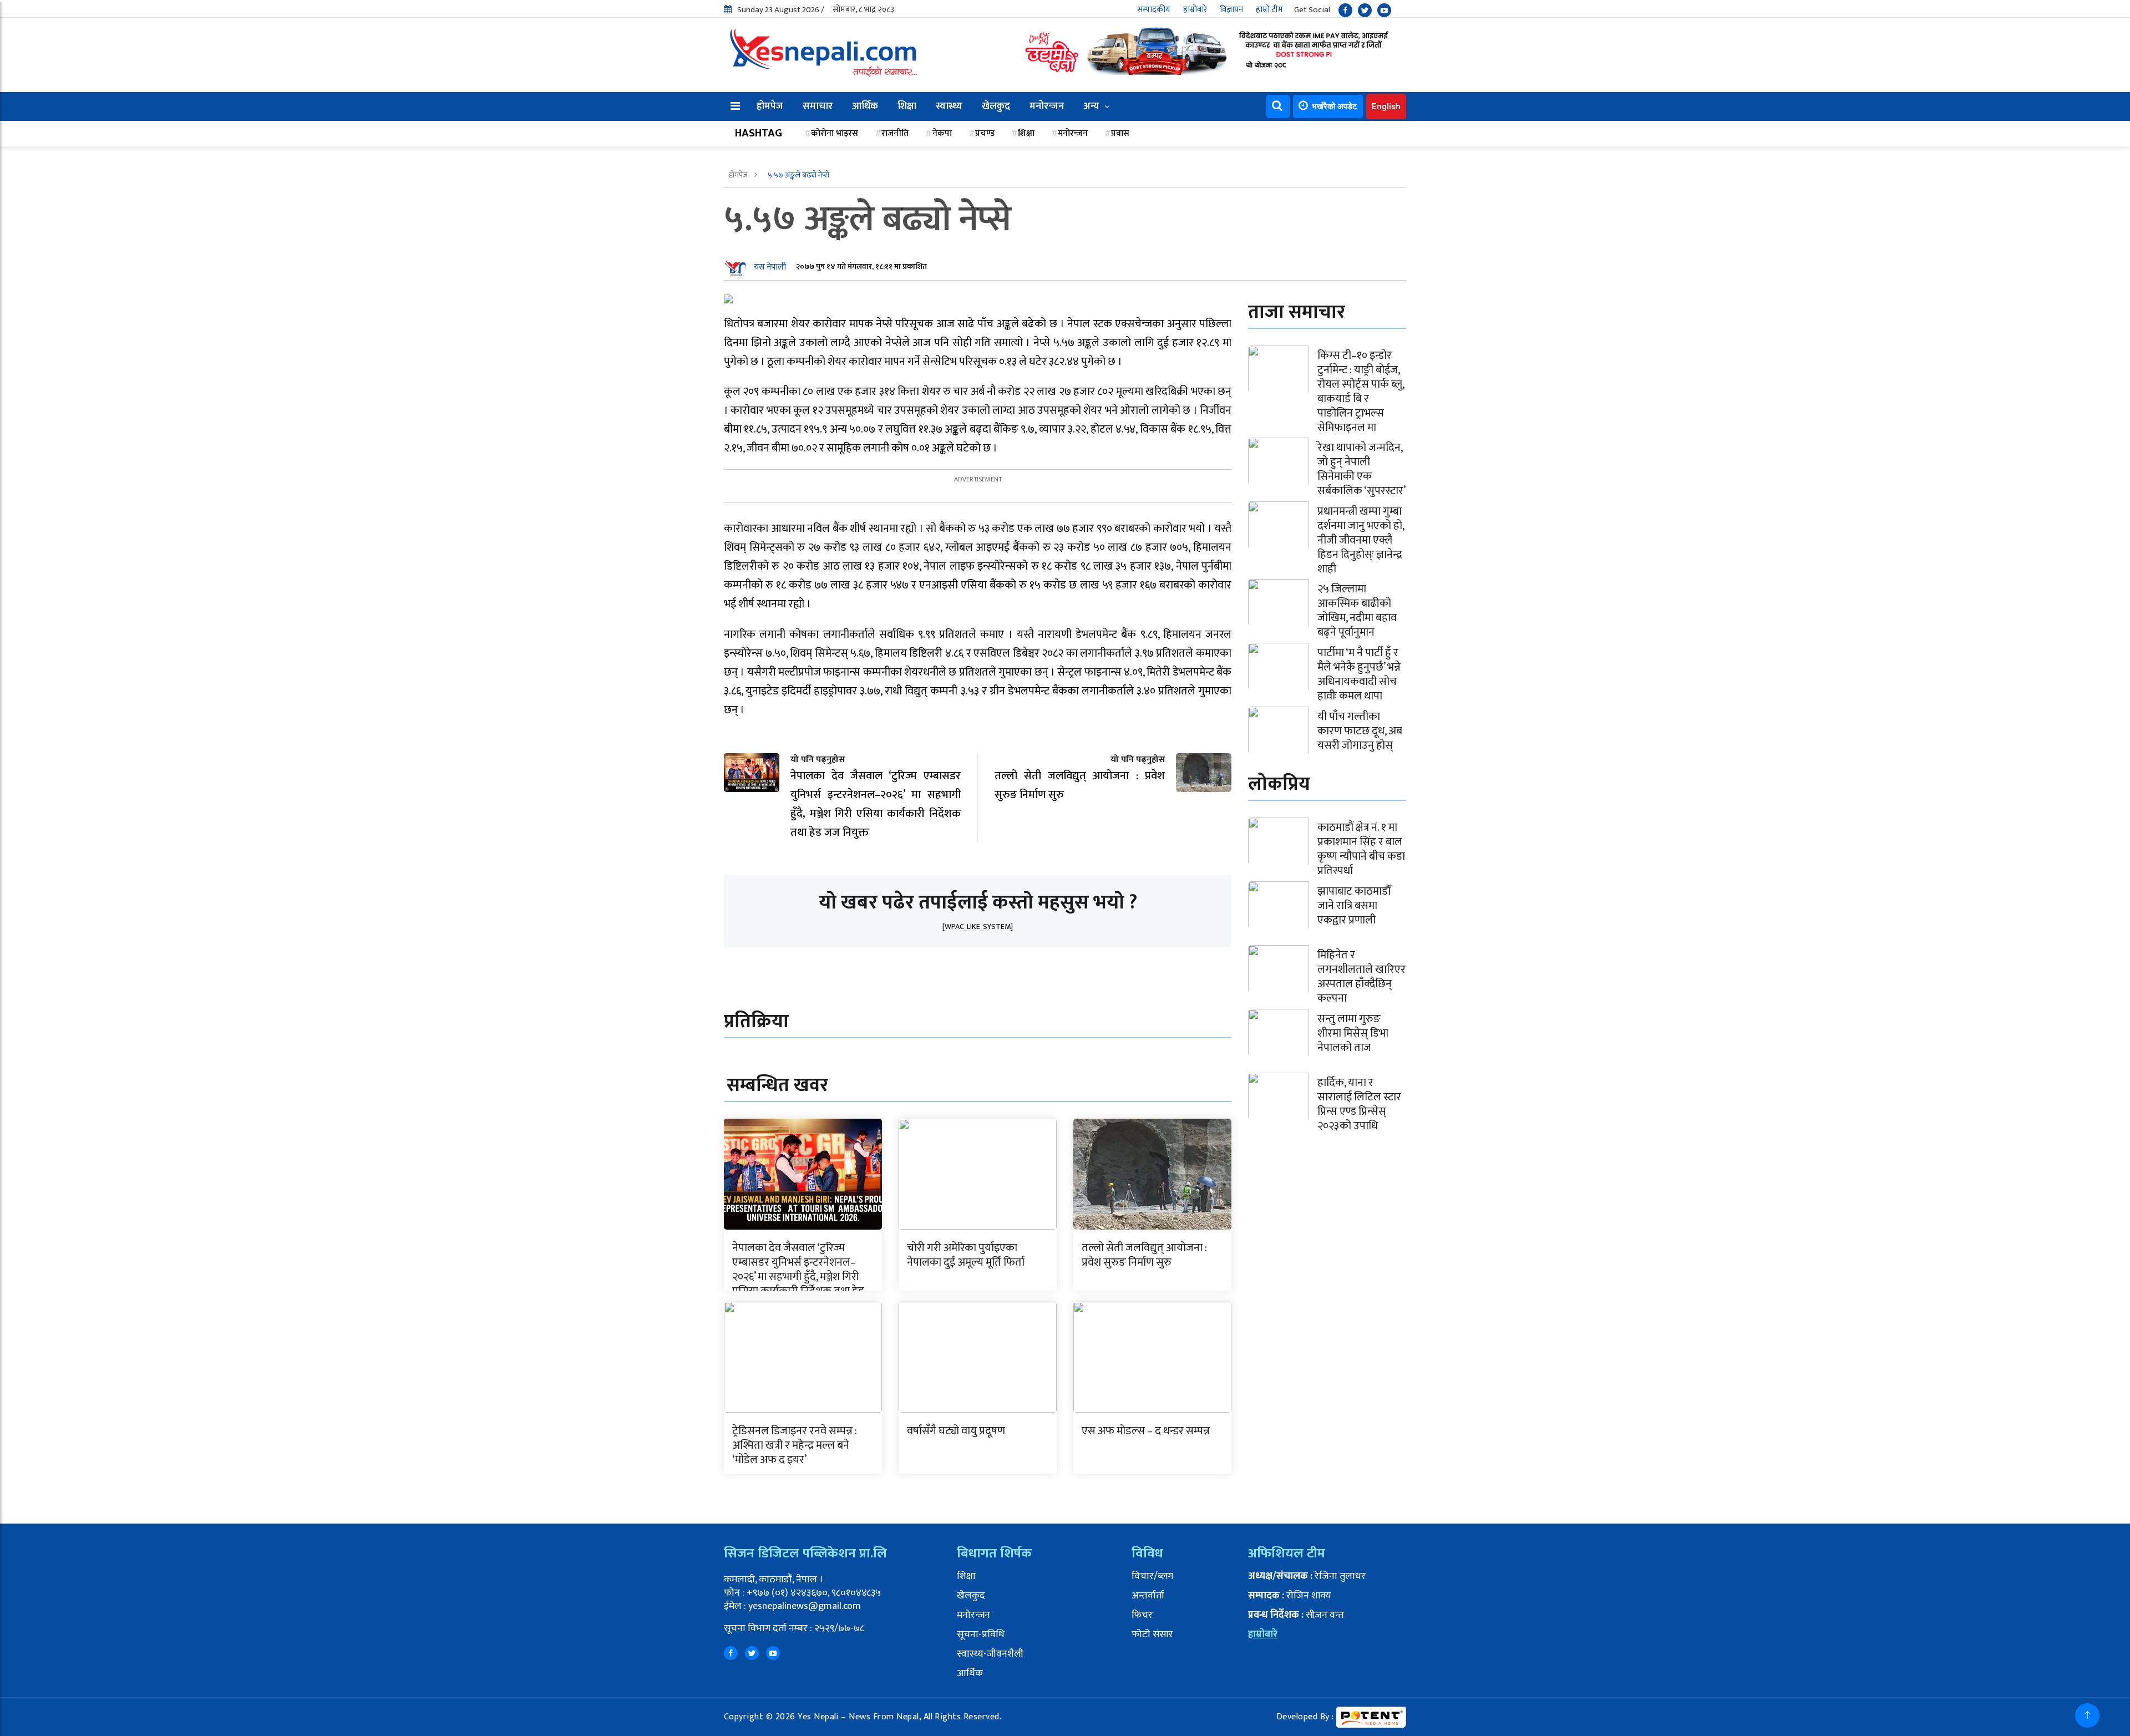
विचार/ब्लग (1152, 1576)
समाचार (818, 106)
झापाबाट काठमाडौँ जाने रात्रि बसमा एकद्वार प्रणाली (1354, 906)
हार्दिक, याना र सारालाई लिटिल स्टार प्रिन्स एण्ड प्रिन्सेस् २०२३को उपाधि (1359, 1104)
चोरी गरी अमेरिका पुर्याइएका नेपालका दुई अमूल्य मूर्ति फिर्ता (966, 1255)
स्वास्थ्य (949, 106)
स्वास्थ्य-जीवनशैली (990, 1654)
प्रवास (1120, 133)
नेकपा (942, 133)
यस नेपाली (770, 267)
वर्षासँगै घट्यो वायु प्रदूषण (956, 1431)
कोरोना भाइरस (835, 133)
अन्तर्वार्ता (1148, 1596)
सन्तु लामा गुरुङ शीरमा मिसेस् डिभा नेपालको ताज (1353, 1033)
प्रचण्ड (985, 133)
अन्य (1091, 106)
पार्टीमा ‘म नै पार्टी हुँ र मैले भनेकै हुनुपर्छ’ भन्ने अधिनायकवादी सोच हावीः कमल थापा (1359, 674)
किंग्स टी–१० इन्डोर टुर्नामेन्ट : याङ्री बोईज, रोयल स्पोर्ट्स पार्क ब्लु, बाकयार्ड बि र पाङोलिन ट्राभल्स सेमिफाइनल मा (1361, 392)
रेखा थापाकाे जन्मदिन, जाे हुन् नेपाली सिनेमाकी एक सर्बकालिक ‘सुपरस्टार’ (1361, 469)
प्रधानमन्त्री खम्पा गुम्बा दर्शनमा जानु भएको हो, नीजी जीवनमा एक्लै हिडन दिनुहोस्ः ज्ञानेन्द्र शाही (1361, 540)
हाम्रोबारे (1195, 10)
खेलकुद (996, 106)
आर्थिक (865, 106)
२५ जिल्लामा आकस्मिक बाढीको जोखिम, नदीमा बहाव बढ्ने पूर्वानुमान (1357, 611)
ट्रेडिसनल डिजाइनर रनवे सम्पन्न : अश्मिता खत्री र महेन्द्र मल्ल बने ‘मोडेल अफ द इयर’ (795, 1445)
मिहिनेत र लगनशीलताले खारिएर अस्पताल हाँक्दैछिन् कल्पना (1361, 977)
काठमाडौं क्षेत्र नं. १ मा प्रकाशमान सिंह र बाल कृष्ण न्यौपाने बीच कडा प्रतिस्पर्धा (1361, 849)
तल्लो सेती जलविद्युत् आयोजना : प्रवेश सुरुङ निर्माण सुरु (1144, 1255)
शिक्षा (907, 106)
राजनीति (895, 133)
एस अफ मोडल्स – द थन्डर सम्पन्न (1146, 1431)
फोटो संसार (1152, 1635)
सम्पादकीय (1154, 10)
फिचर (1142, 1615)
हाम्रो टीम (1269, 10)
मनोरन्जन (1047, 106)
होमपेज (770, 106)
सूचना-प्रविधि (981, 1635)
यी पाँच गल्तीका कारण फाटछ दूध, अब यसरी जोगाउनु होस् (1360, 731)
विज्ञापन (1231, 10)
